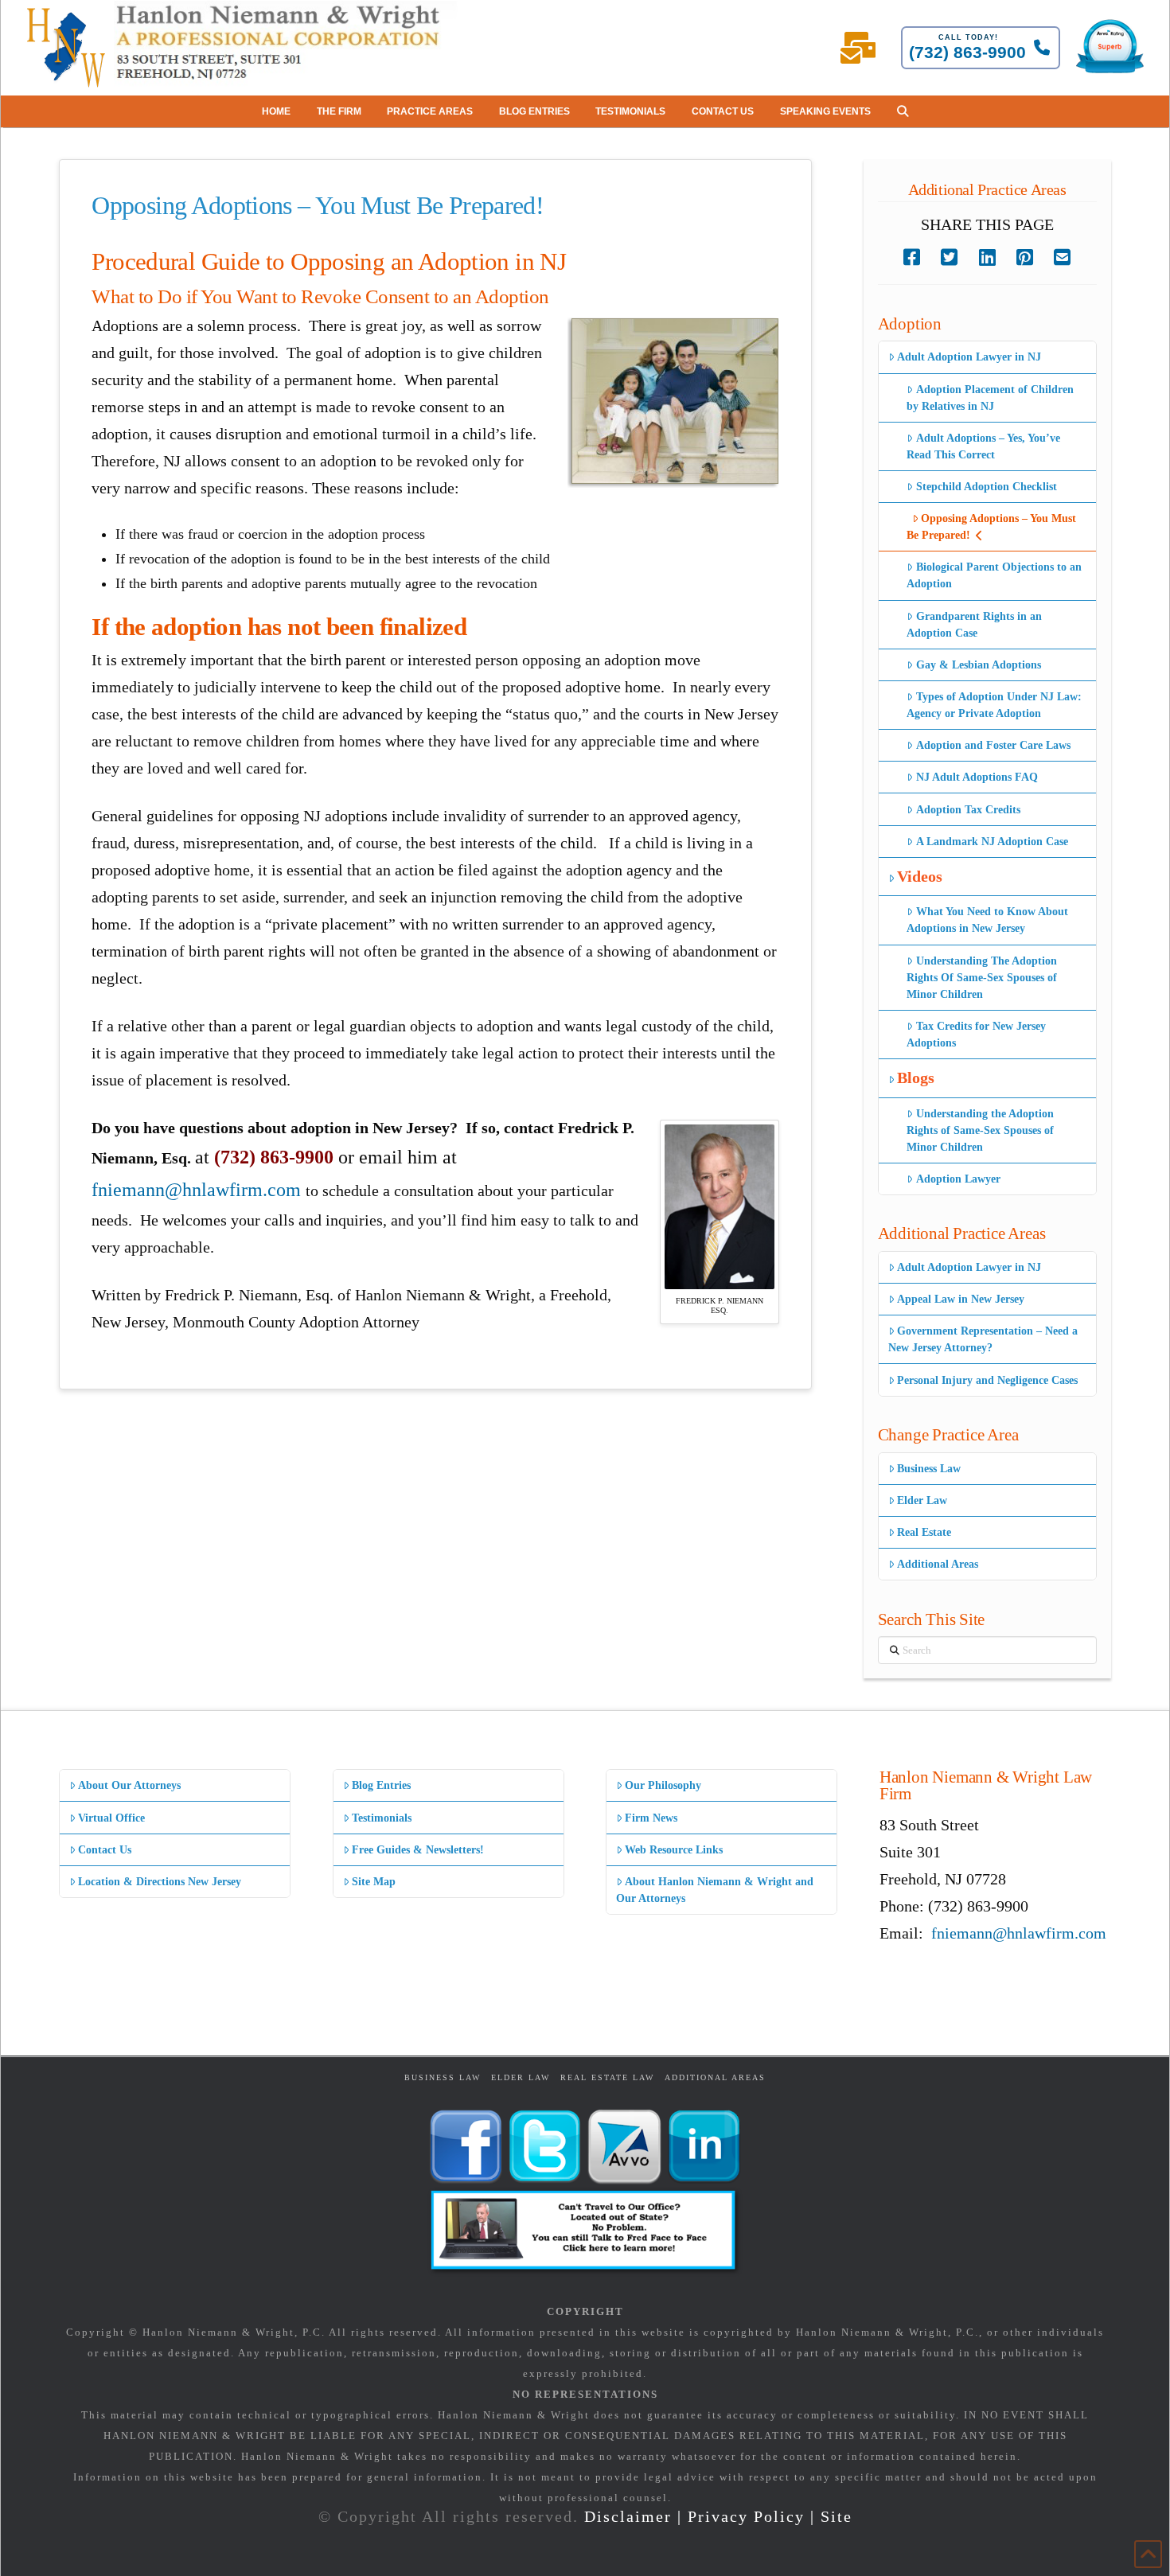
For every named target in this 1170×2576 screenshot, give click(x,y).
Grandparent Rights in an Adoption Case (974, 625)
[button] (903, 111)
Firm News (651, 1818)
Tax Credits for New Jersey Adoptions (976, 1035)
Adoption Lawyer (958, 1179)
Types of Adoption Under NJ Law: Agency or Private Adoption (994, 705)
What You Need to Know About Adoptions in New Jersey (987, 920)
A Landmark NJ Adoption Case (992, 842)
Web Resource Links (674, 1850)
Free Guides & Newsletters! (418, 1850)
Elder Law (922, 1500)
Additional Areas (938, 1564)
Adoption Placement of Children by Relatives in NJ (990, 398)
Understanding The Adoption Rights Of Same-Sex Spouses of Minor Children (982, 978)
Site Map (374, 1882)
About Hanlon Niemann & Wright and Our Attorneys (715, 1890)
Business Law (929, 1469)
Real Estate (924, 1532)
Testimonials (382, 1818)
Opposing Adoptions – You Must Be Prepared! (991, 527)
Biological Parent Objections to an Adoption (994, 575)
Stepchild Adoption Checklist (987, 487)
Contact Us (105, 1850)
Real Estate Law (607, 2077)
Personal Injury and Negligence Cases (987, 1380)
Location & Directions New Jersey (160, 1882)
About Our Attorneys (129, 1785)
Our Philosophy (663, 1785)
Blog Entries (381, 1785)
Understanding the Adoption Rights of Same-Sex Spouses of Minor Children (980, 1130)
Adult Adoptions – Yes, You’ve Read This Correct (983, 446)
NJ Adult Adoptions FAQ (977, 777)
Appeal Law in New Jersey (961, 1299)
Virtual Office (111, 1818)
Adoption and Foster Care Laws (993, 745)
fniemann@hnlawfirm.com (196, 1190)
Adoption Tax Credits (968, 810)
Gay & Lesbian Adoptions (979, 665)
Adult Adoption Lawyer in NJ (969, 357)
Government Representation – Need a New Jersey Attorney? (983, 1339)
